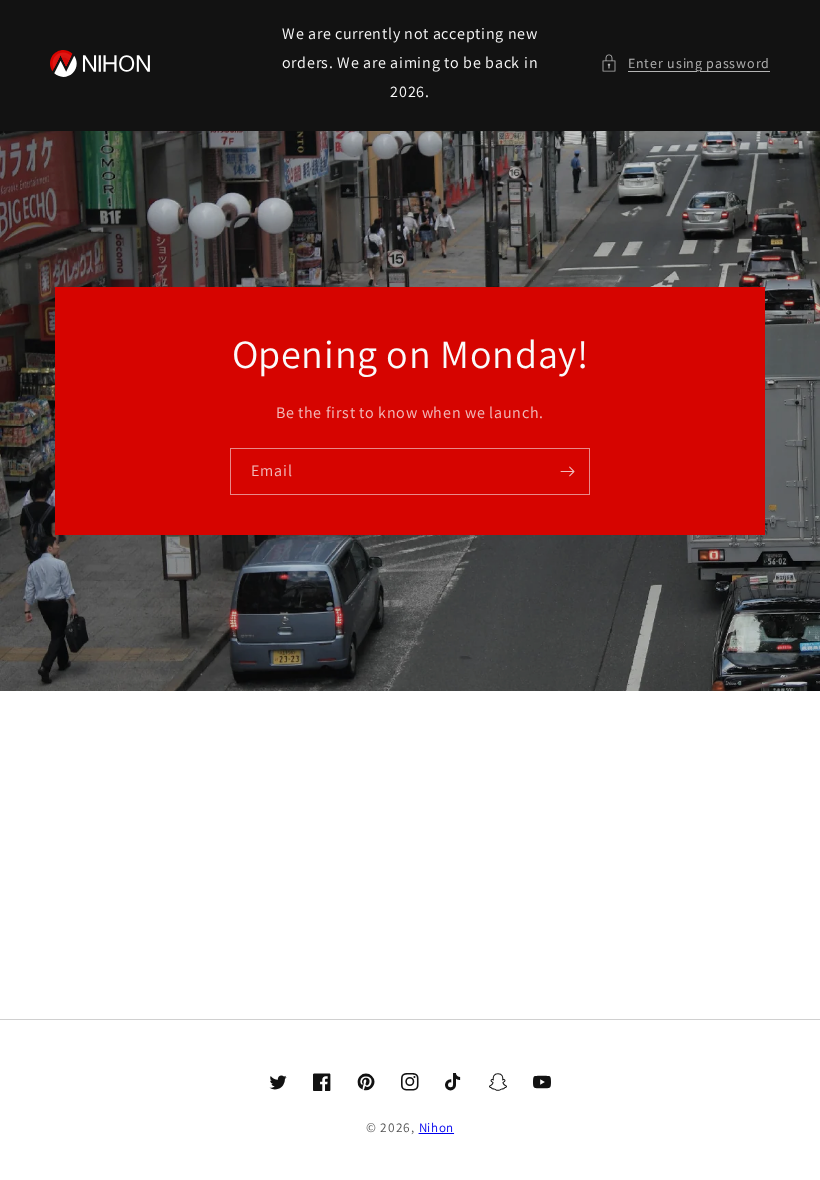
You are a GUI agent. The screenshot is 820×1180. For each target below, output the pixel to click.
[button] (685, 63)
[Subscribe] (567, 471)
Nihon (437, 1127)
